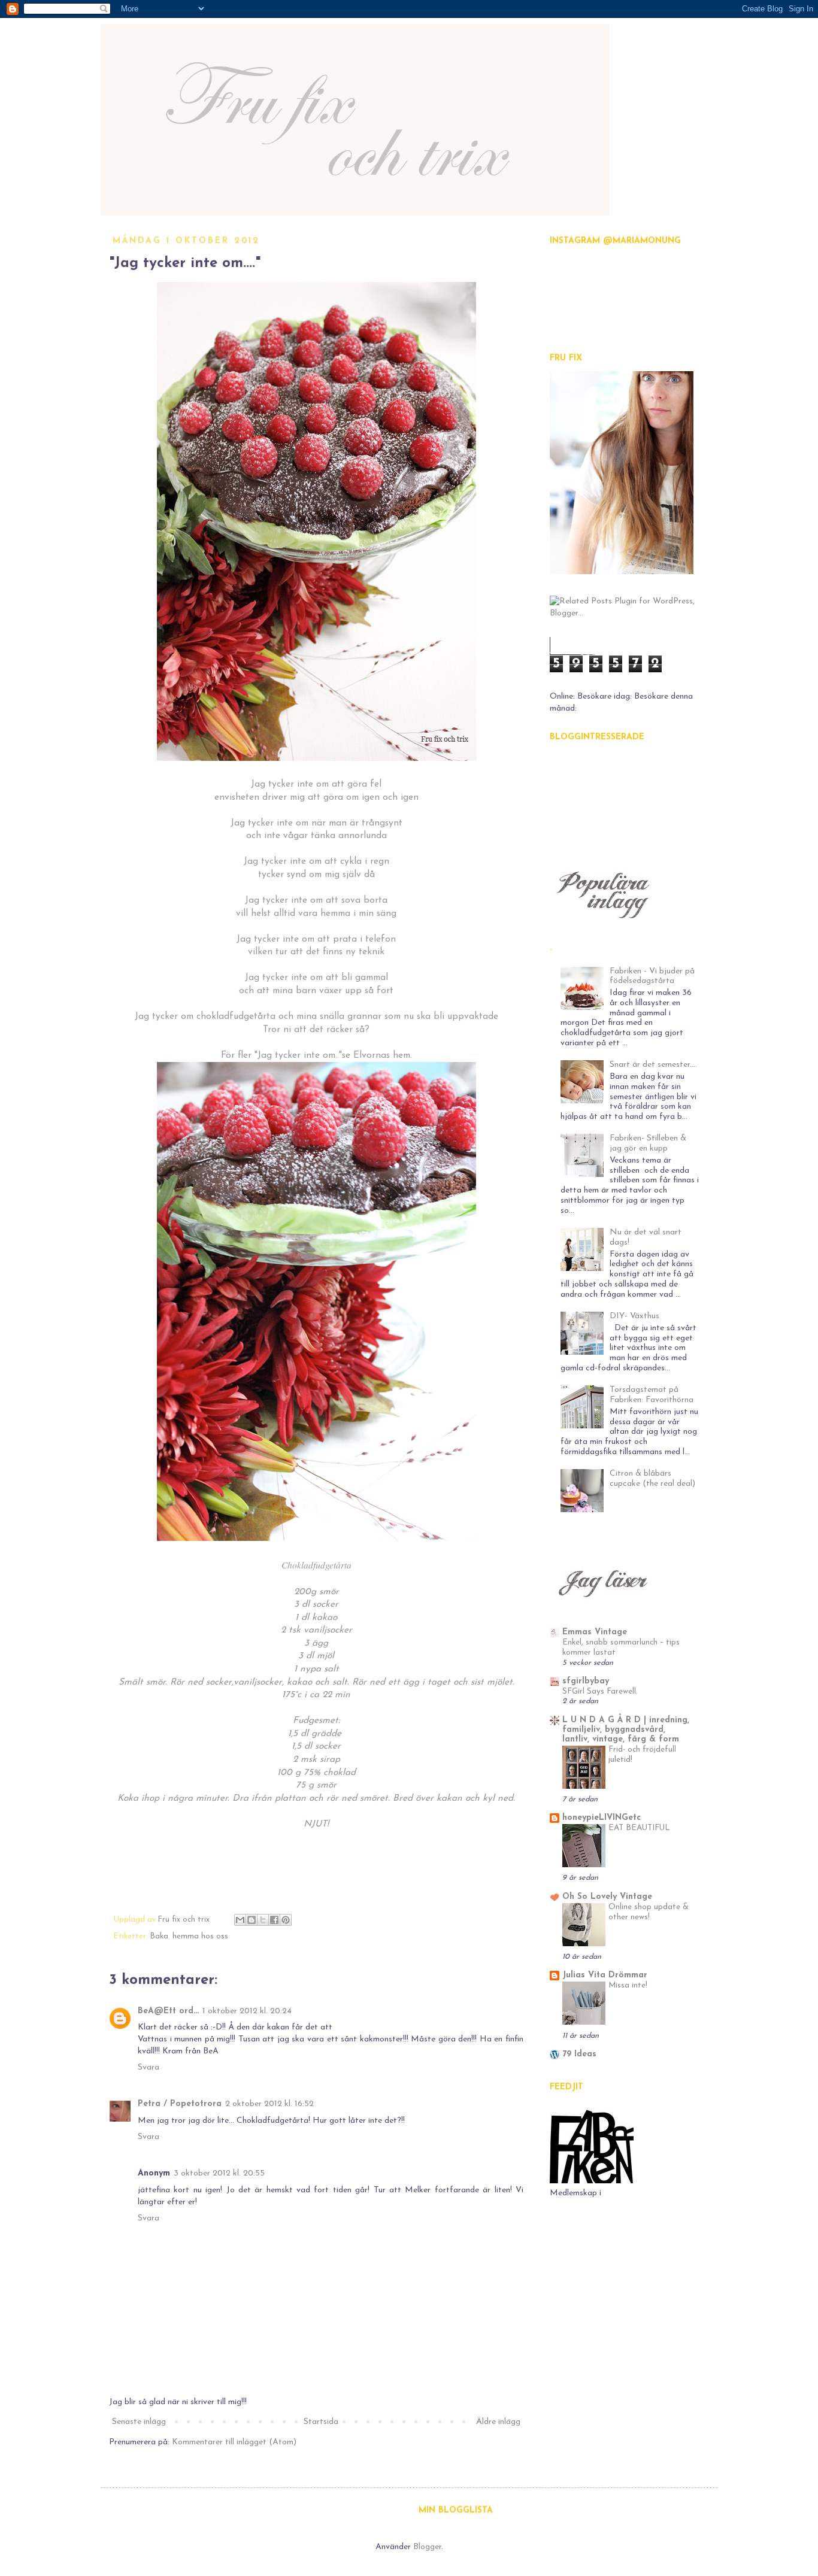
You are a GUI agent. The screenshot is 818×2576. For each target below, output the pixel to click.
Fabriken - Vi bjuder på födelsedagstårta (652, 976)
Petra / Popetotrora (180, 2104)
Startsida (321, 2422)
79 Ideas (579, 2054)
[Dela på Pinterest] (286, 1920)
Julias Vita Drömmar (605, 1975)
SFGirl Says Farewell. (600, 1691)
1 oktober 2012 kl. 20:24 (247, 2011)
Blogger (427, 2547)
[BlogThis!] (252, 1920)
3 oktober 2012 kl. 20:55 (219, 2173)
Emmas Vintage (595, 1632)
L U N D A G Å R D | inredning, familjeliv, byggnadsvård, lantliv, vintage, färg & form (626, 1730)
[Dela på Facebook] (274, 1920)
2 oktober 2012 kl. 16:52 (269, 2104)
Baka (159, 1937)
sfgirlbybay (586, 1681)
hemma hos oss (200, 1937)
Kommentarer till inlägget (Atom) (234, 2442)
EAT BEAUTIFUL (639, 1828)
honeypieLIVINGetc (602, 1818)
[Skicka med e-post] (240, 1920)
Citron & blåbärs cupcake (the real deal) (652, 1479)
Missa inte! (628, 1985)
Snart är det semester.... (653, 1065)
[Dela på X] (263, 1920)
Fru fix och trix (185, 1920)
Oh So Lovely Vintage (607, 1897)
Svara (149, 2067)
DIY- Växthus (634, 1316)
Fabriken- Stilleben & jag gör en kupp (648, 1143)
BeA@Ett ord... (168, 2011)
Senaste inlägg (139, 2422)
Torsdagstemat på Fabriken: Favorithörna (652, 1395)
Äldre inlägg (498, 2422)
